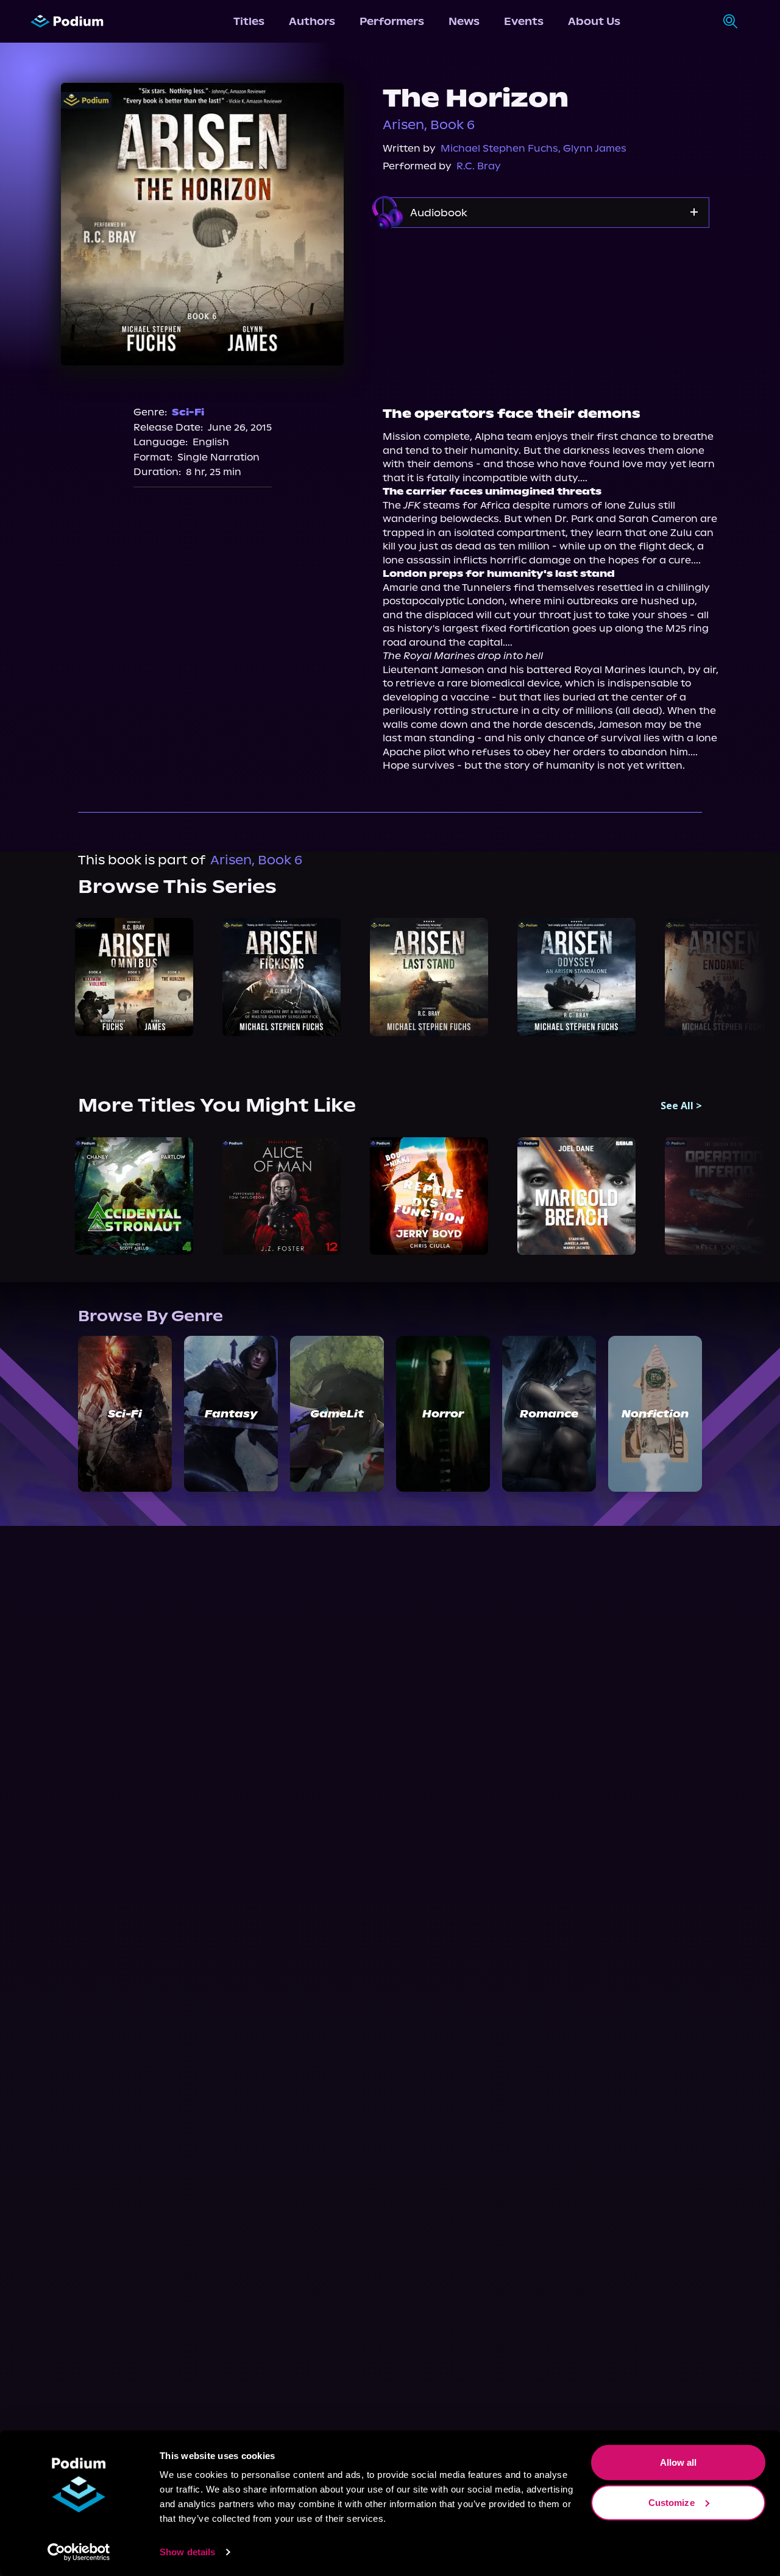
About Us (594, 21)
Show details (187, 2552)
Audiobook (439, 213)
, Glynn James (592, 148)
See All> (681, 1106)
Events (524, 21)
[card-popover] (134, 977)
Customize (672, 2502)
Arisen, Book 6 (429, 125)
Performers (392, 21)
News (464, 21)
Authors (312, 21)
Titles (249, 21)
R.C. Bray (479, 166)
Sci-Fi (188, 412)
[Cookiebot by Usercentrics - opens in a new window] (79, 2552)
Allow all (679, 2462)
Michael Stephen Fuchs (499, 148)
